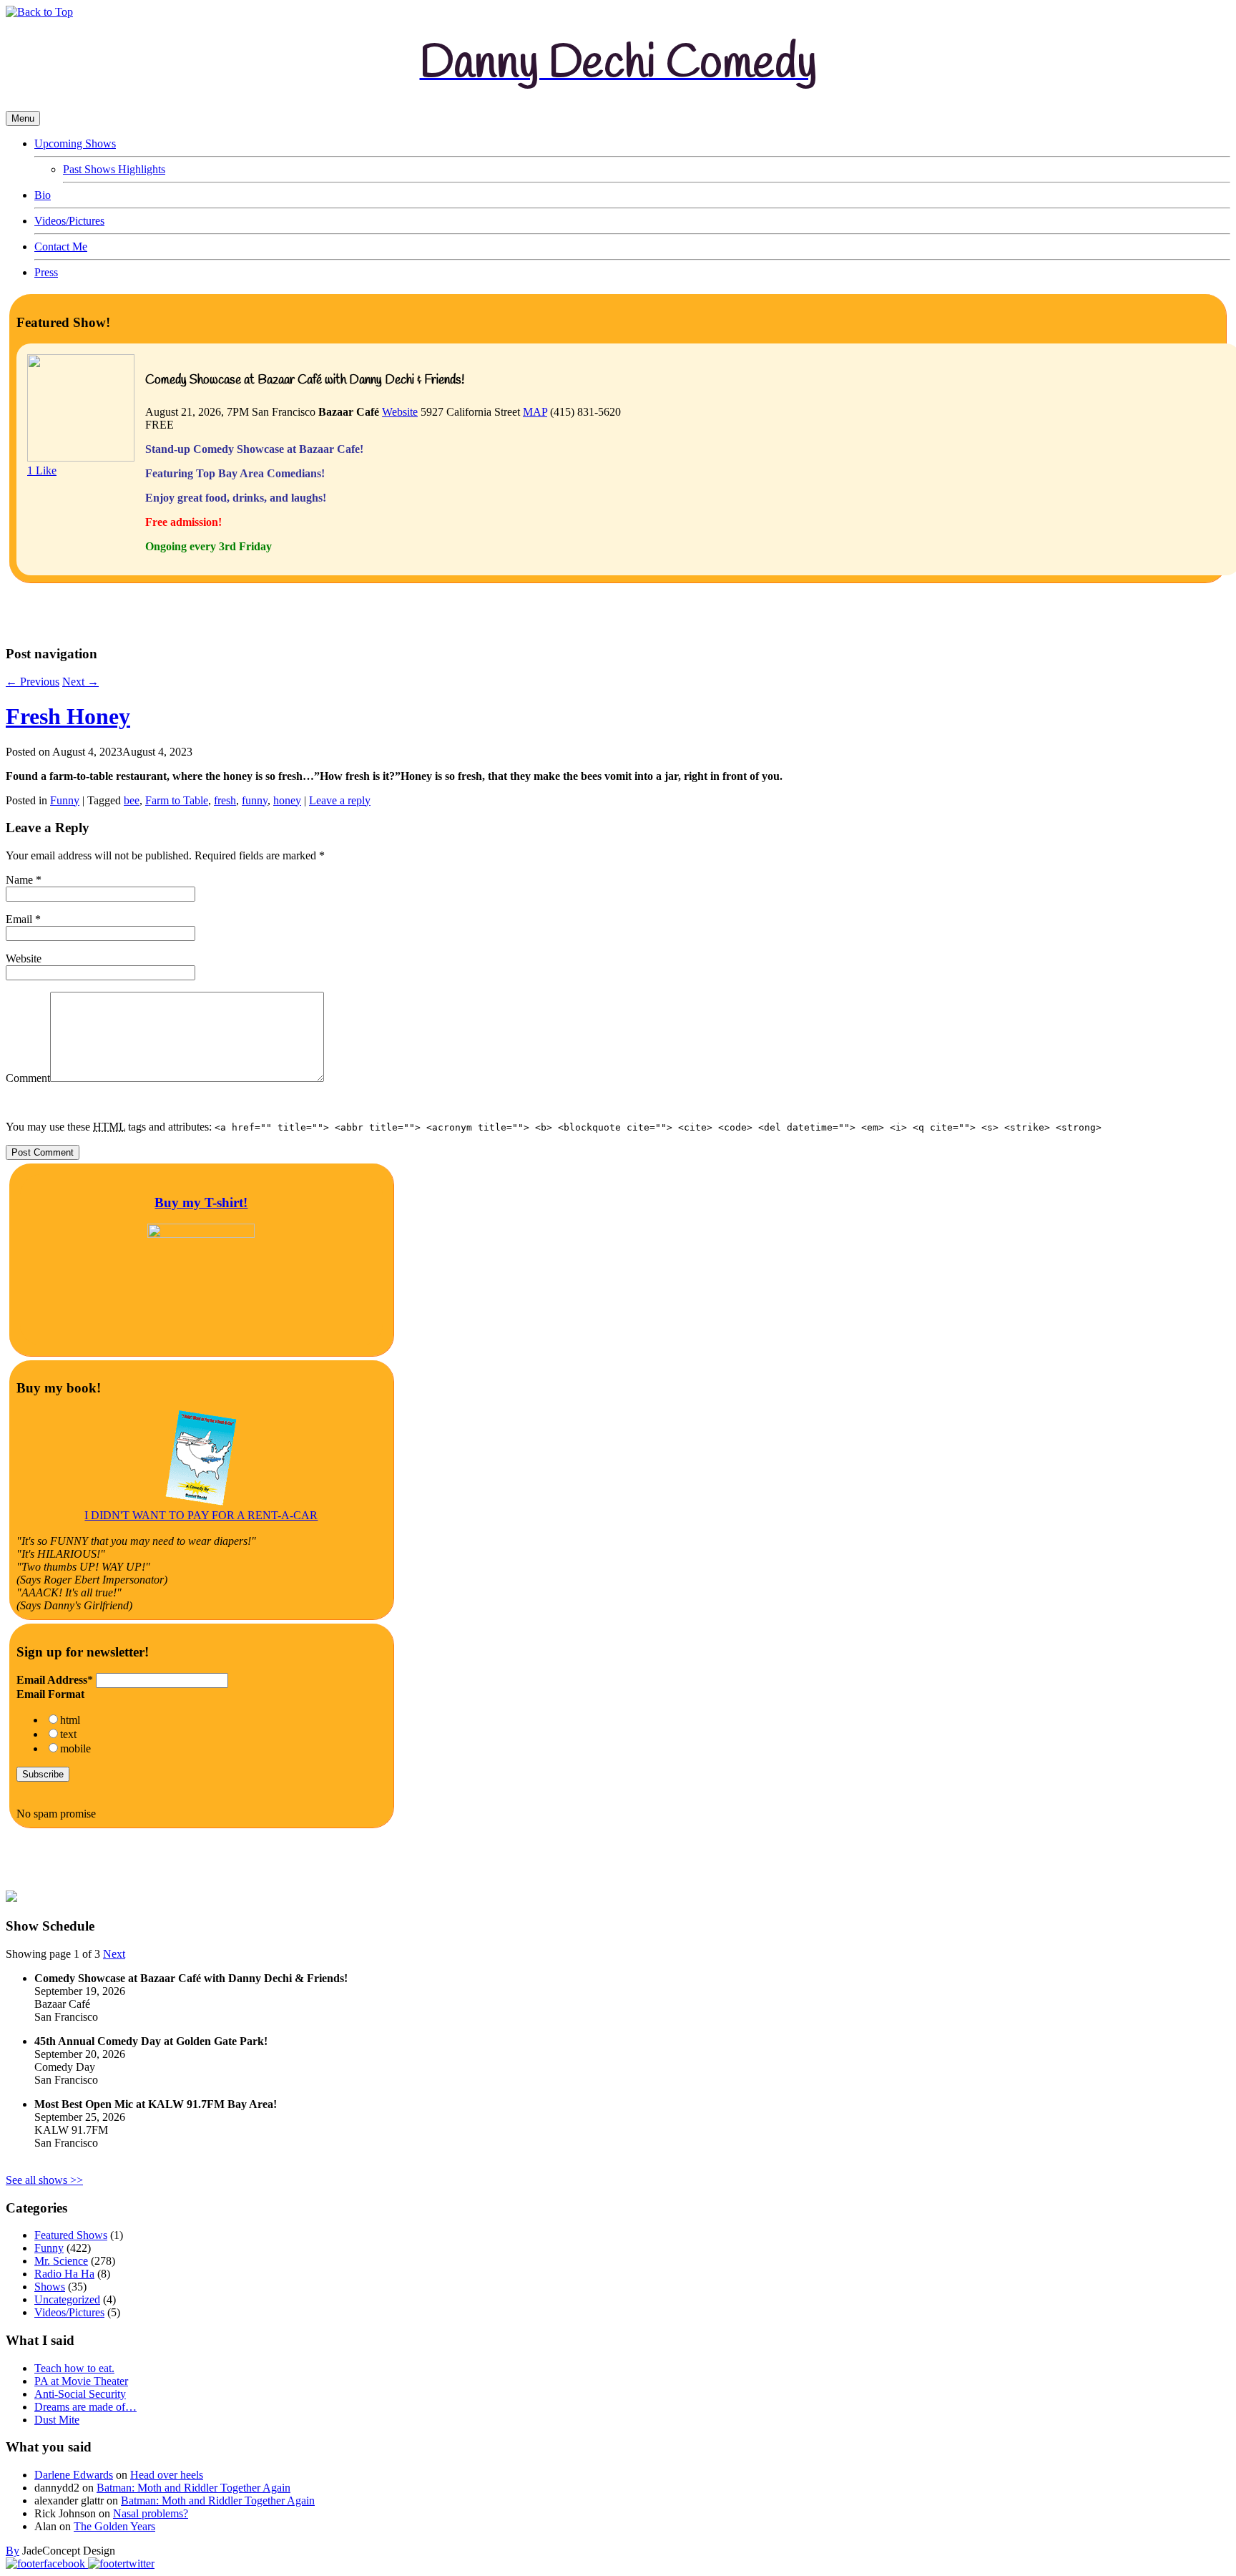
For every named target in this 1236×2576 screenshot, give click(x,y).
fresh (225, 800)
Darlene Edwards (74, 2475)
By (13, 2551)
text (68, 1734)
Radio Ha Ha (64, 2274)
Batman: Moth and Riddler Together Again (193, 2488)
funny (255, 800)
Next (80, 682)
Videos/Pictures (69, 221)
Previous (33, 682)
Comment (28, 1078)
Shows (50, 2287)
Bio (43, 195)
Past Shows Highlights (114, 169)
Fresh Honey (68, 716)
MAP (535, 412)
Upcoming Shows (75, 143)
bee (132, 800)
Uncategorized (67, 2299)
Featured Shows (71, 2235)
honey (287, 800)
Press (46, 272)
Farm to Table (177, 800)
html (70, 1720)
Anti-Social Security (80, 2394)
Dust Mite (57, 2420)
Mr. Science (61, 2261)
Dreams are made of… (85, 2407)
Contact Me (61, 247)
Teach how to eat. (74, 2368)
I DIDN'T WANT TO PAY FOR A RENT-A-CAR (201, 1515)
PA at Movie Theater (81, 2381)
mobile (75, 1748)
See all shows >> (44, 2180)
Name (19, 880)
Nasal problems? (151, 2513)
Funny (65, 800)
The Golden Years (114, 2526)
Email (19, 919)
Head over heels (167, 2475)
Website (400, 412)
